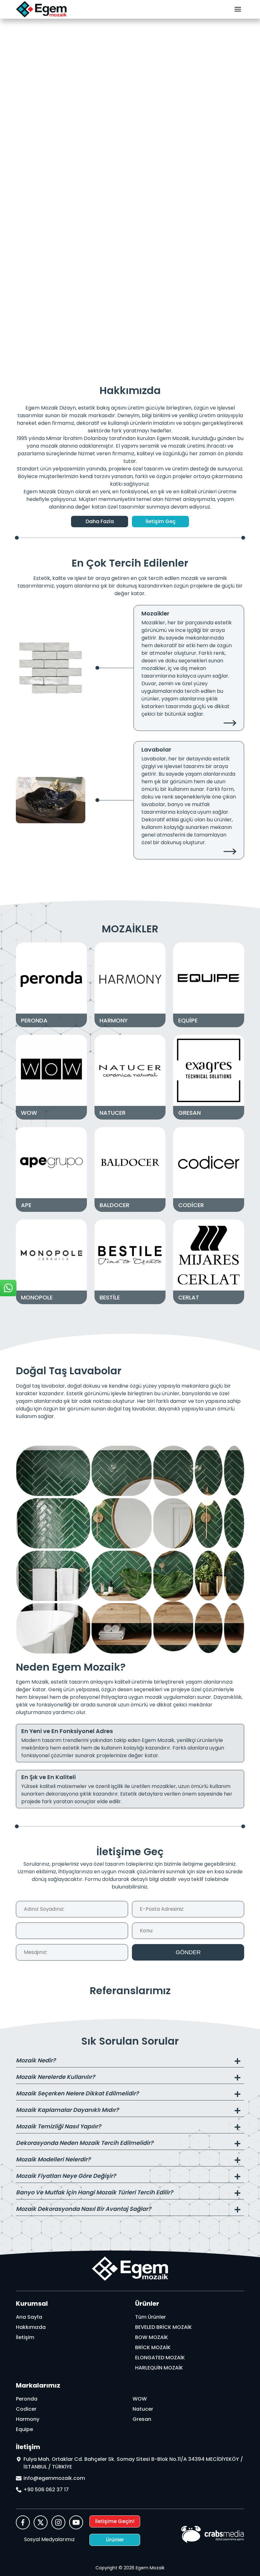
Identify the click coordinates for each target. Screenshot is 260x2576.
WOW (140, 2399)
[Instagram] (58, 2523)
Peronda (27, 2399)
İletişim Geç (161, 521)
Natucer (143, 2409)
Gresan (142, 2419)
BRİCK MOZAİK (153, 2347)
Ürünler (115, 2540)
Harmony (28, 2419)
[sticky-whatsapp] (8, 1288)
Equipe (24, 2429)
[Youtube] (76, 2523)
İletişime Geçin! (115, 2521)
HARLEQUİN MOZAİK (159, 2368)
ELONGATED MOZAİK (160, 2358)
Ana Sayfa (29, 2317)
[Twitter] (41, 2523)
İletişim (25, 2337)
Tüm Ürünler (150, 2317)
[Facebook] (23, 2523)
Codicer (26, 2409)
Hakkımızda (31, 2327)
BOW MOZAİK (152, 2337)
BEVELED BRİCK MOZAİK (163, 2327)
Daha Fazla (100, 521)
